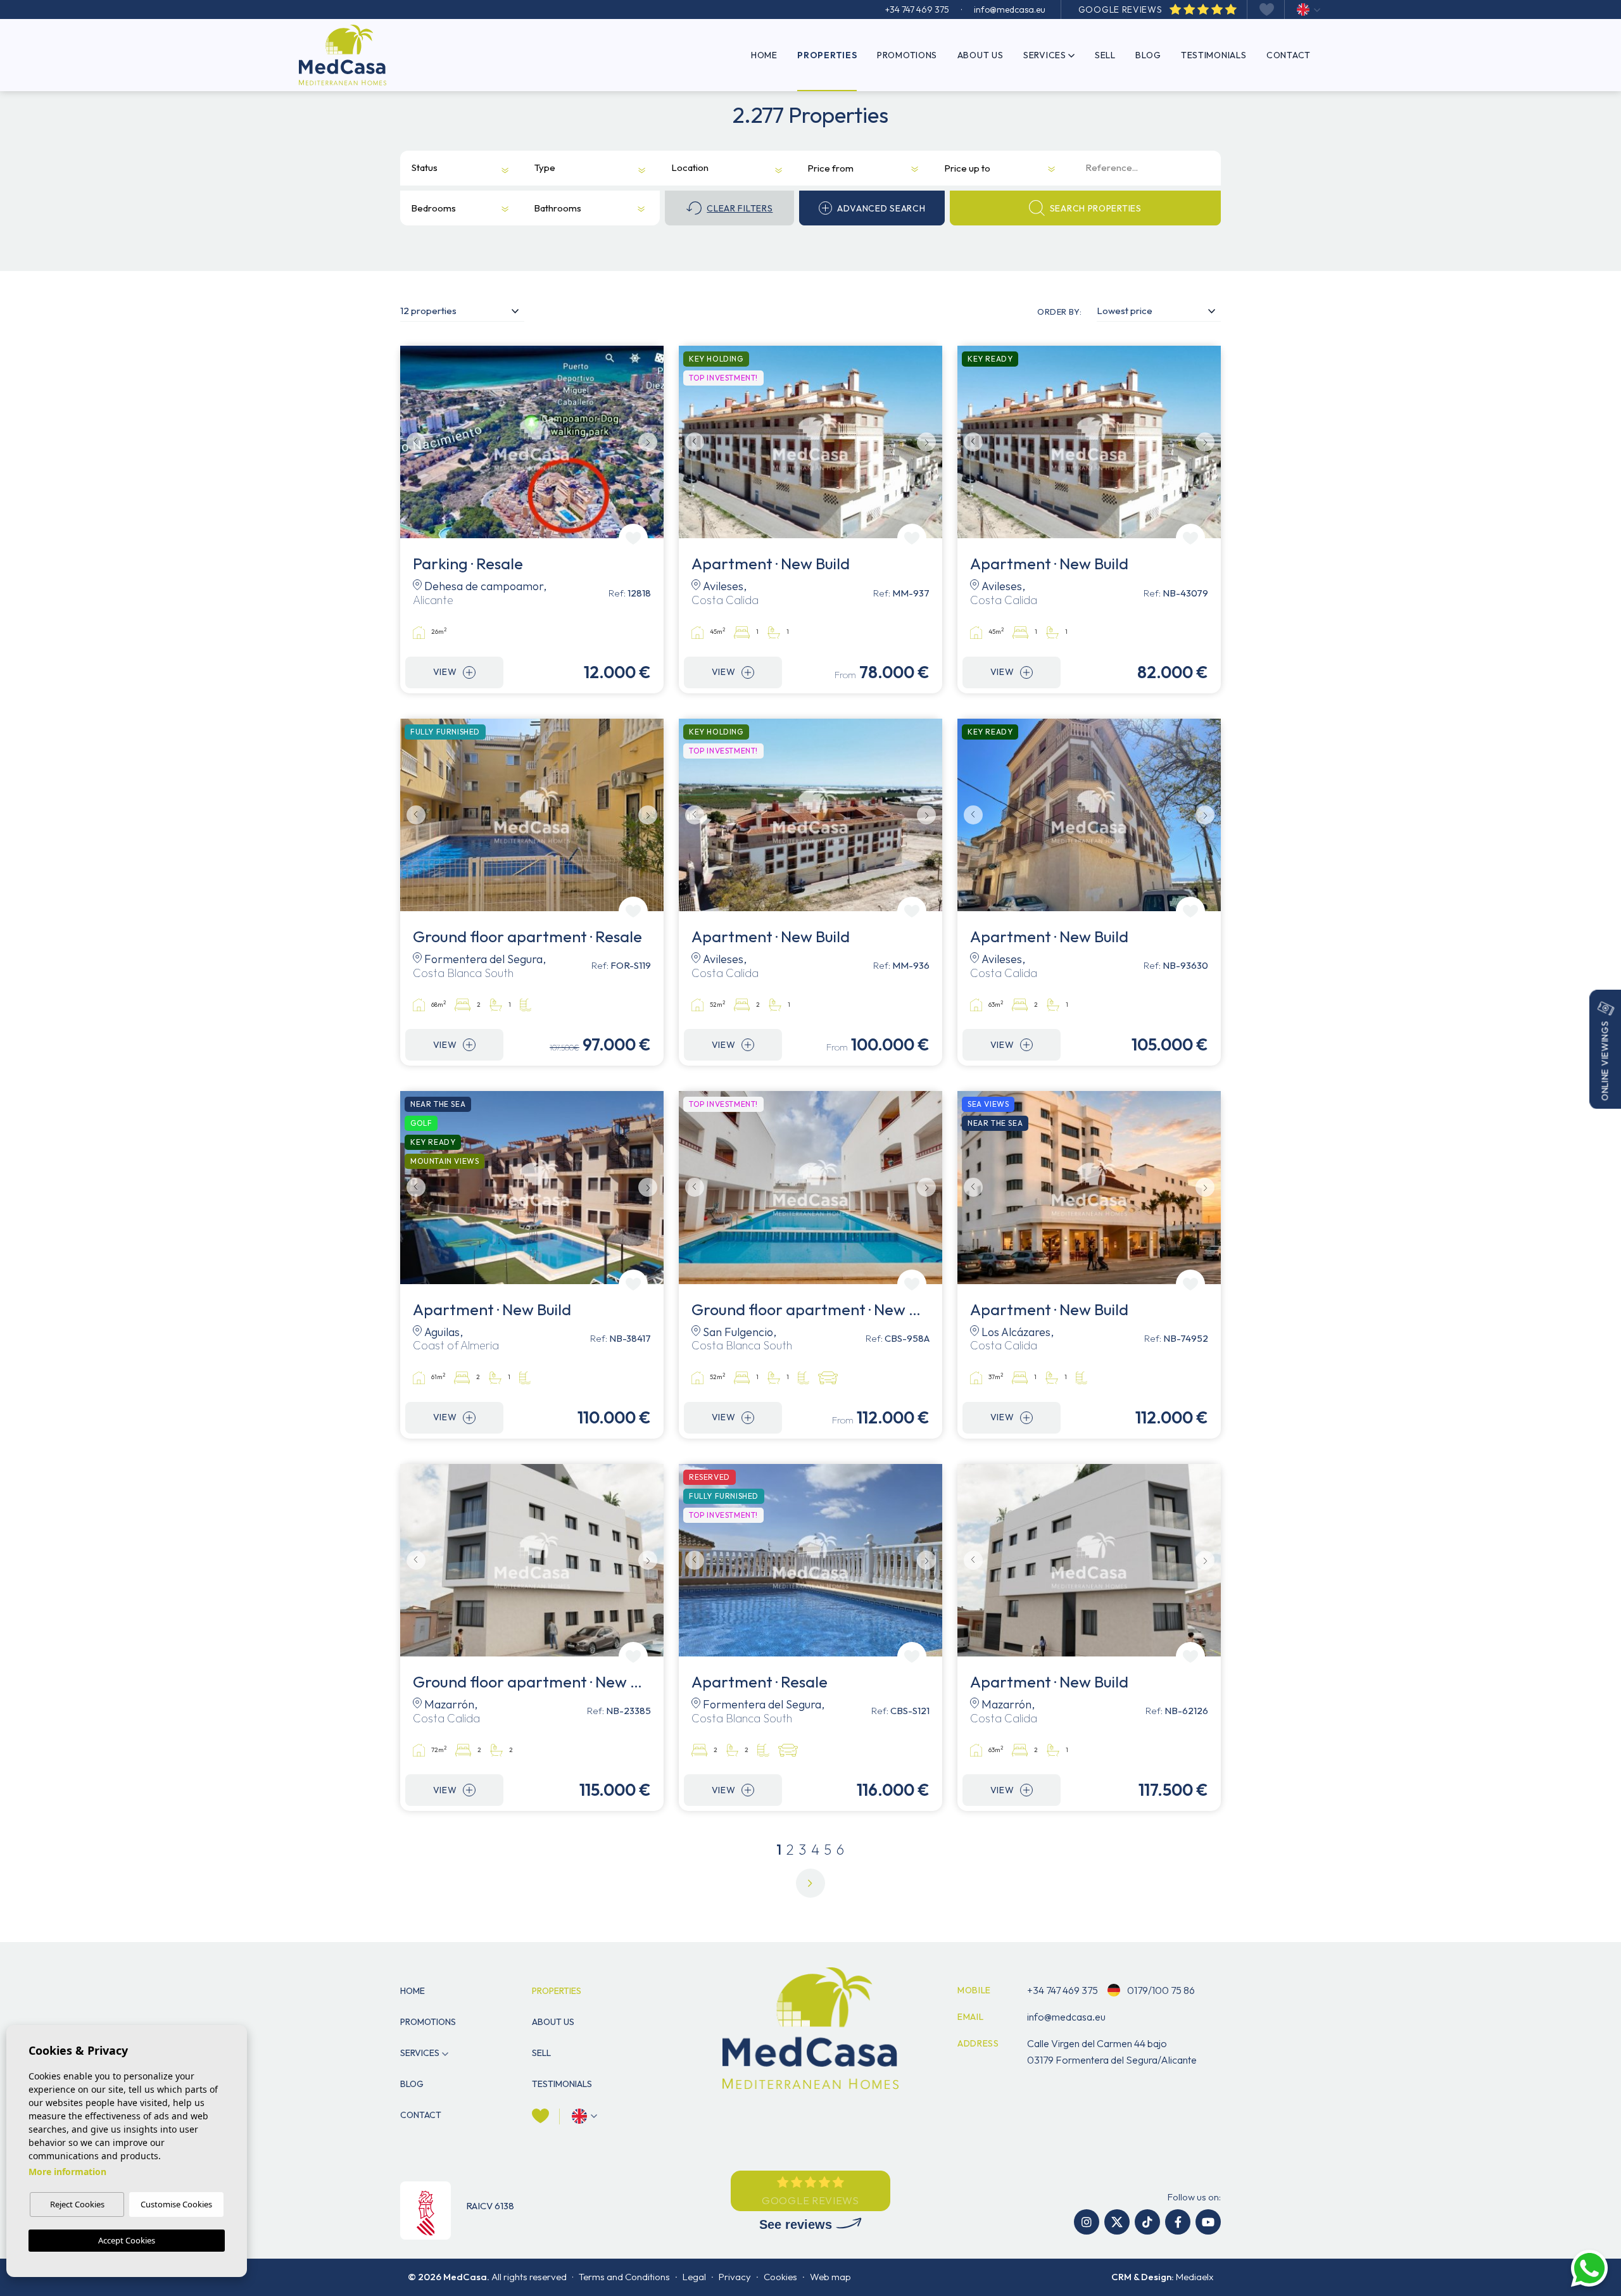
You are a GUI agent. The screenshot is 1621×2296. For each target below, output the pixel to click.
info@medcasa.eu (1010, 9)
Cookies (780, 2277)
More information (67, 2172)
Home (764, 55)
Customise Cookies (176, 2204)
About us (981, 55)
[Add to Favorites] (633, 538)
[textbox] (430, 168)
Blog (1148, 55)
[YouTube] (1208, 2222)
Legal (694, 2277)
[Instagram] (1087, 2222)
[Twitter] (1117, 2222)
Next (651, 442)
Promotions (907, 55)
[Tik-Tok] (1147, 2222)
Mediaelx (1195, 2277)
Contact (1289, 55)
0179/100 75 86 (1160, 1990)
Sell (1105, 55)
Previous (413, 442)
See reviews (798, 2224)
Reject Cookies (77, 2204)
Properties (827, 55)
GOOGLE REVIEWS (1122, 9)
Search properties (1096, 208)
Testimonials (1214, 55)
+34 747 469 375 (917, 9)
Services (1045, 55)
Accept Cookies (127, 2240)
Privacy (735, 2277)
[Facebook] (1178, 2222)
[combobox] (452, 168)
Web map (830, 2277)
